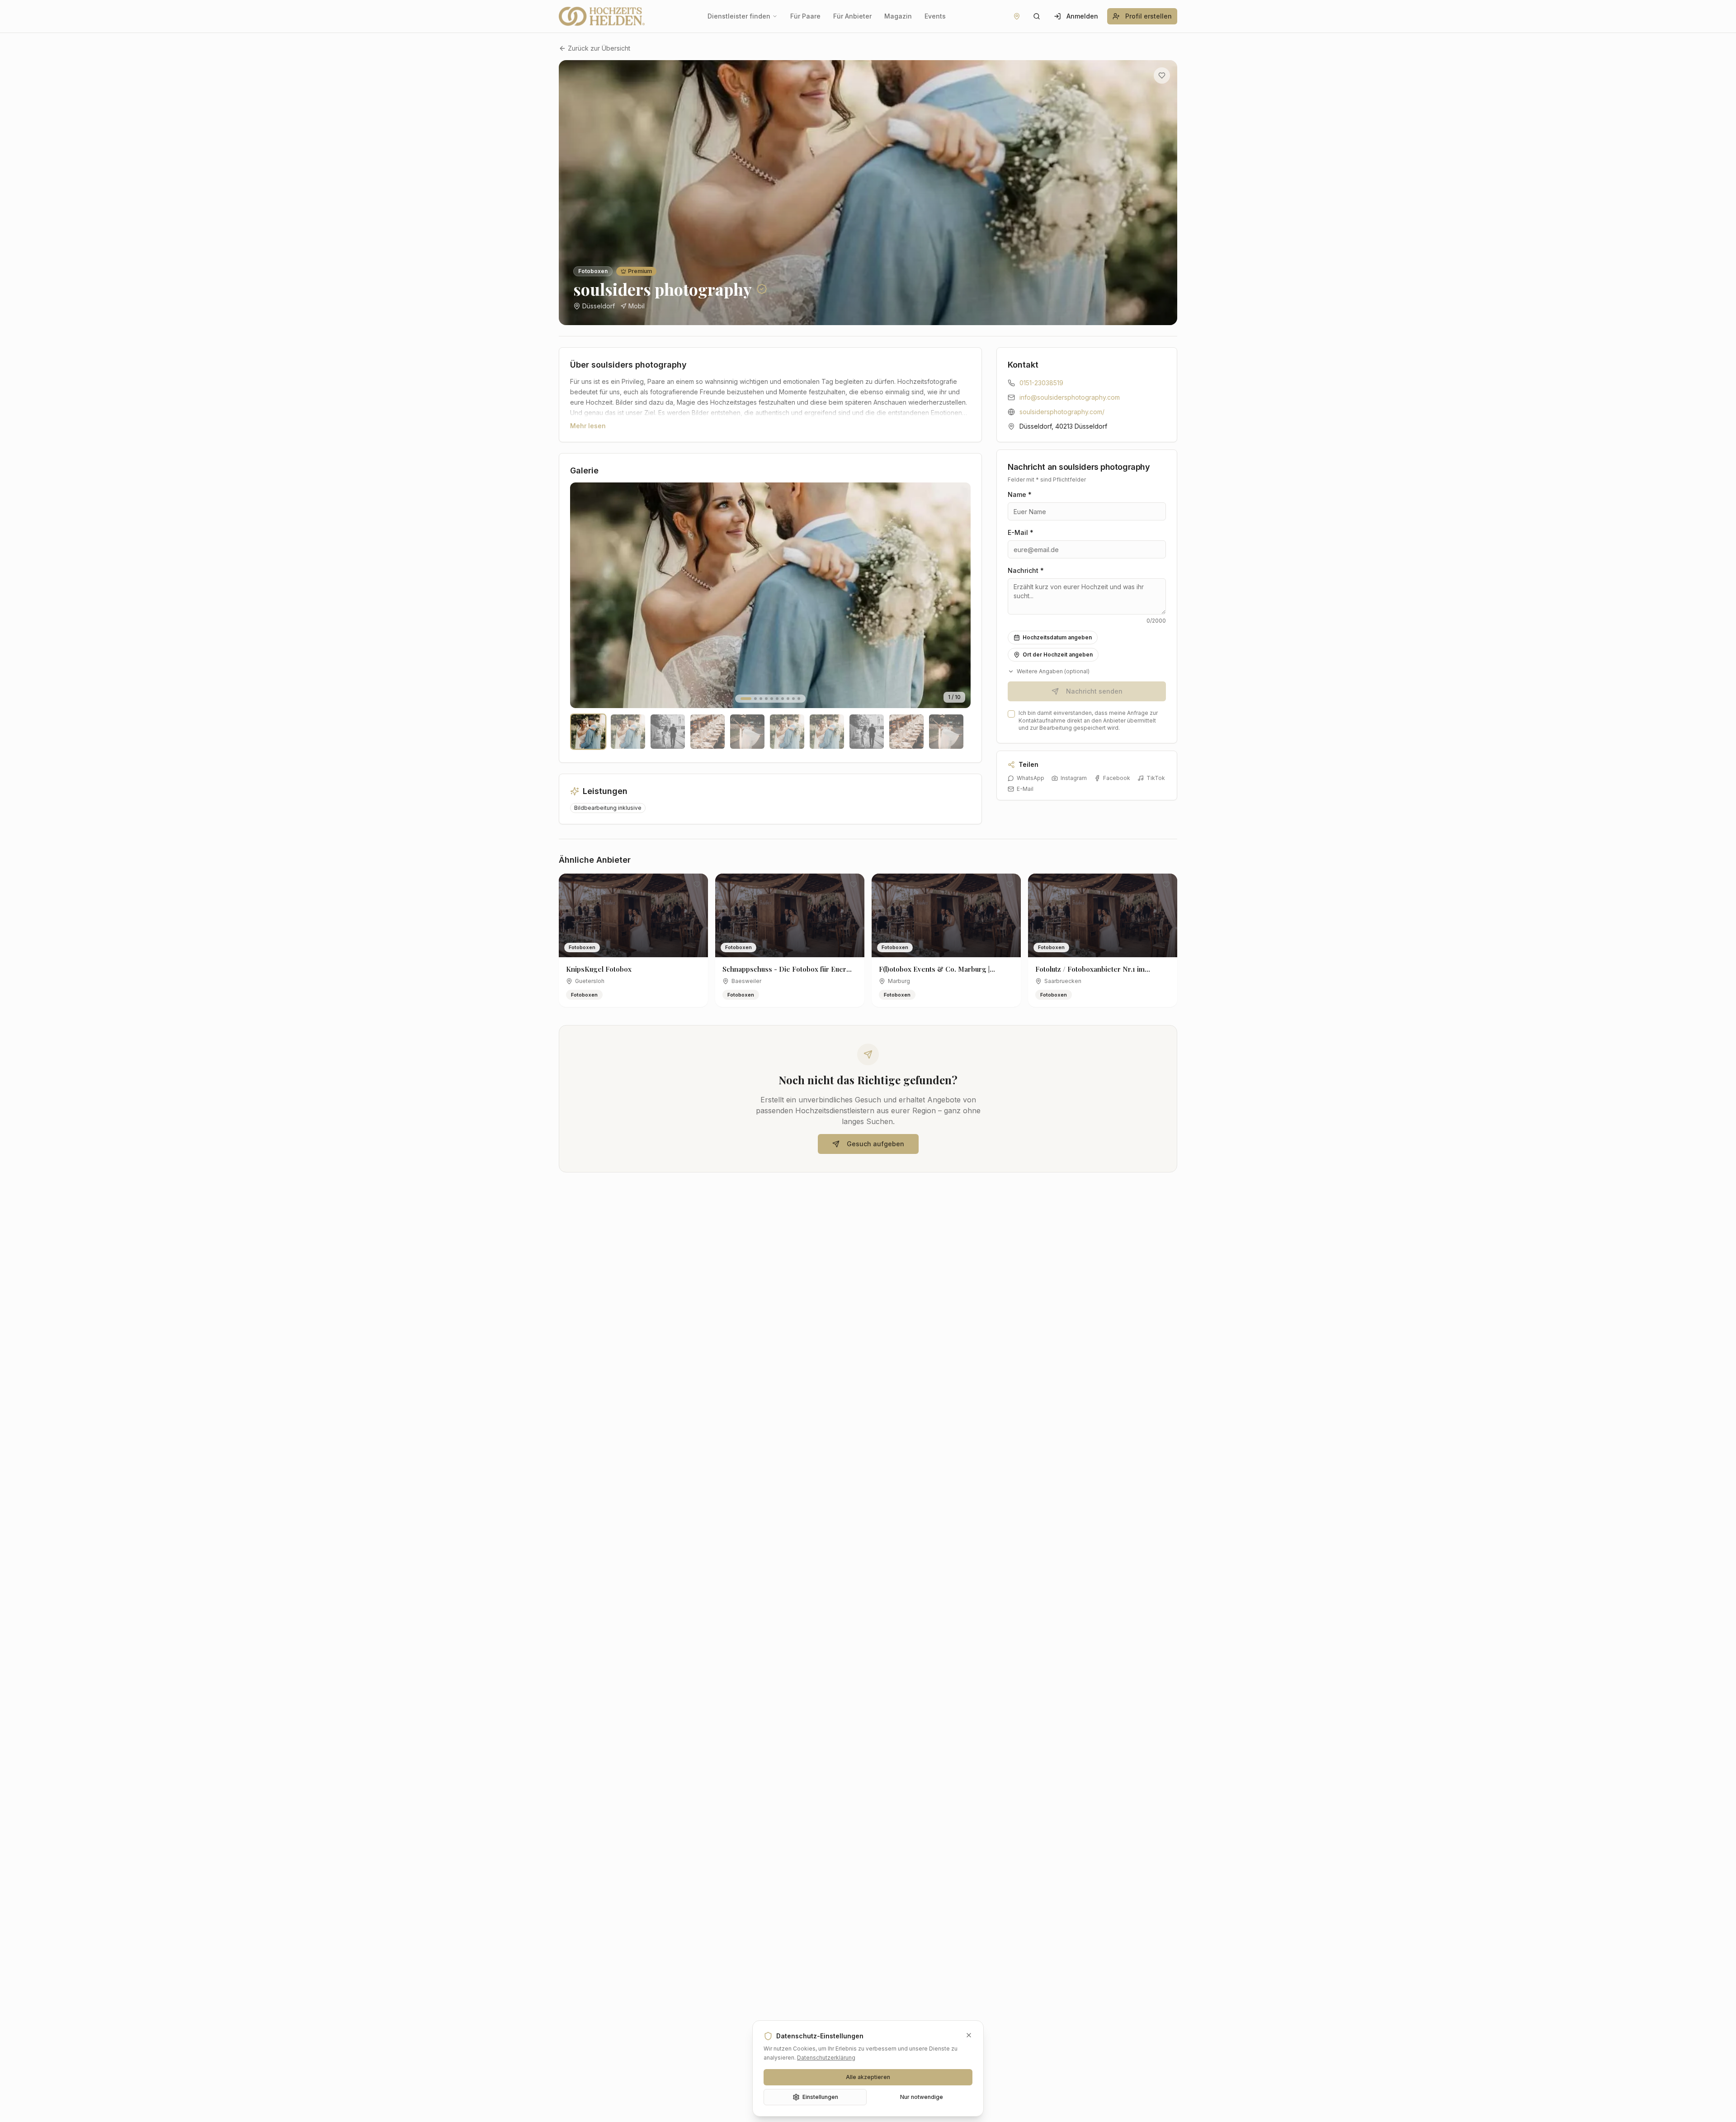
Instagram (1074, 778)
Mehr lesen (588, 426)
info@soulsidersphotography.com (1070, 397)
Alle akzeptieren (868, 2077)
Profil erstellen (1149, 16)
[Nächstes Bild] (1164, 193)
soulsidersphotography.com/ (1062, 412)
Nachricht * (1026, 570)
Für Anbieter (852, 16)
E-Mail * (1021, 532)
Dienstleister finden (739, 16)
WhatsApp (1031, 778)
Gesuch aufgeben (875, 1144)
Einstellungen (820, 2097)
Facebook (1117, 778)
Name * (1020, 494)
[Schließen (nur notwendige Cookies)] (969, 2035)
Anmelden (1082, 16)
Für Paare (805, 16)
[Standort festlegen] (1017, 16)
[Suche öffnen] (1037, 16)
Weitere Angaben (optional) (1053, 671)
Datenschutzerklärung (826, 2058)
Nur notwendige (922, 2097)
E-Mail (1025, 789)
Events (935, 16)
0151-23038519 (1041, 383)
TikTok (1156, 778)
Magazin (898, 16)
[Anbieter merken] (1162, 76)
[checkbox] (1011, 714)
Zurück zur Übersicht (599, 48)
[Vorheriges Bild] (572, 193)
